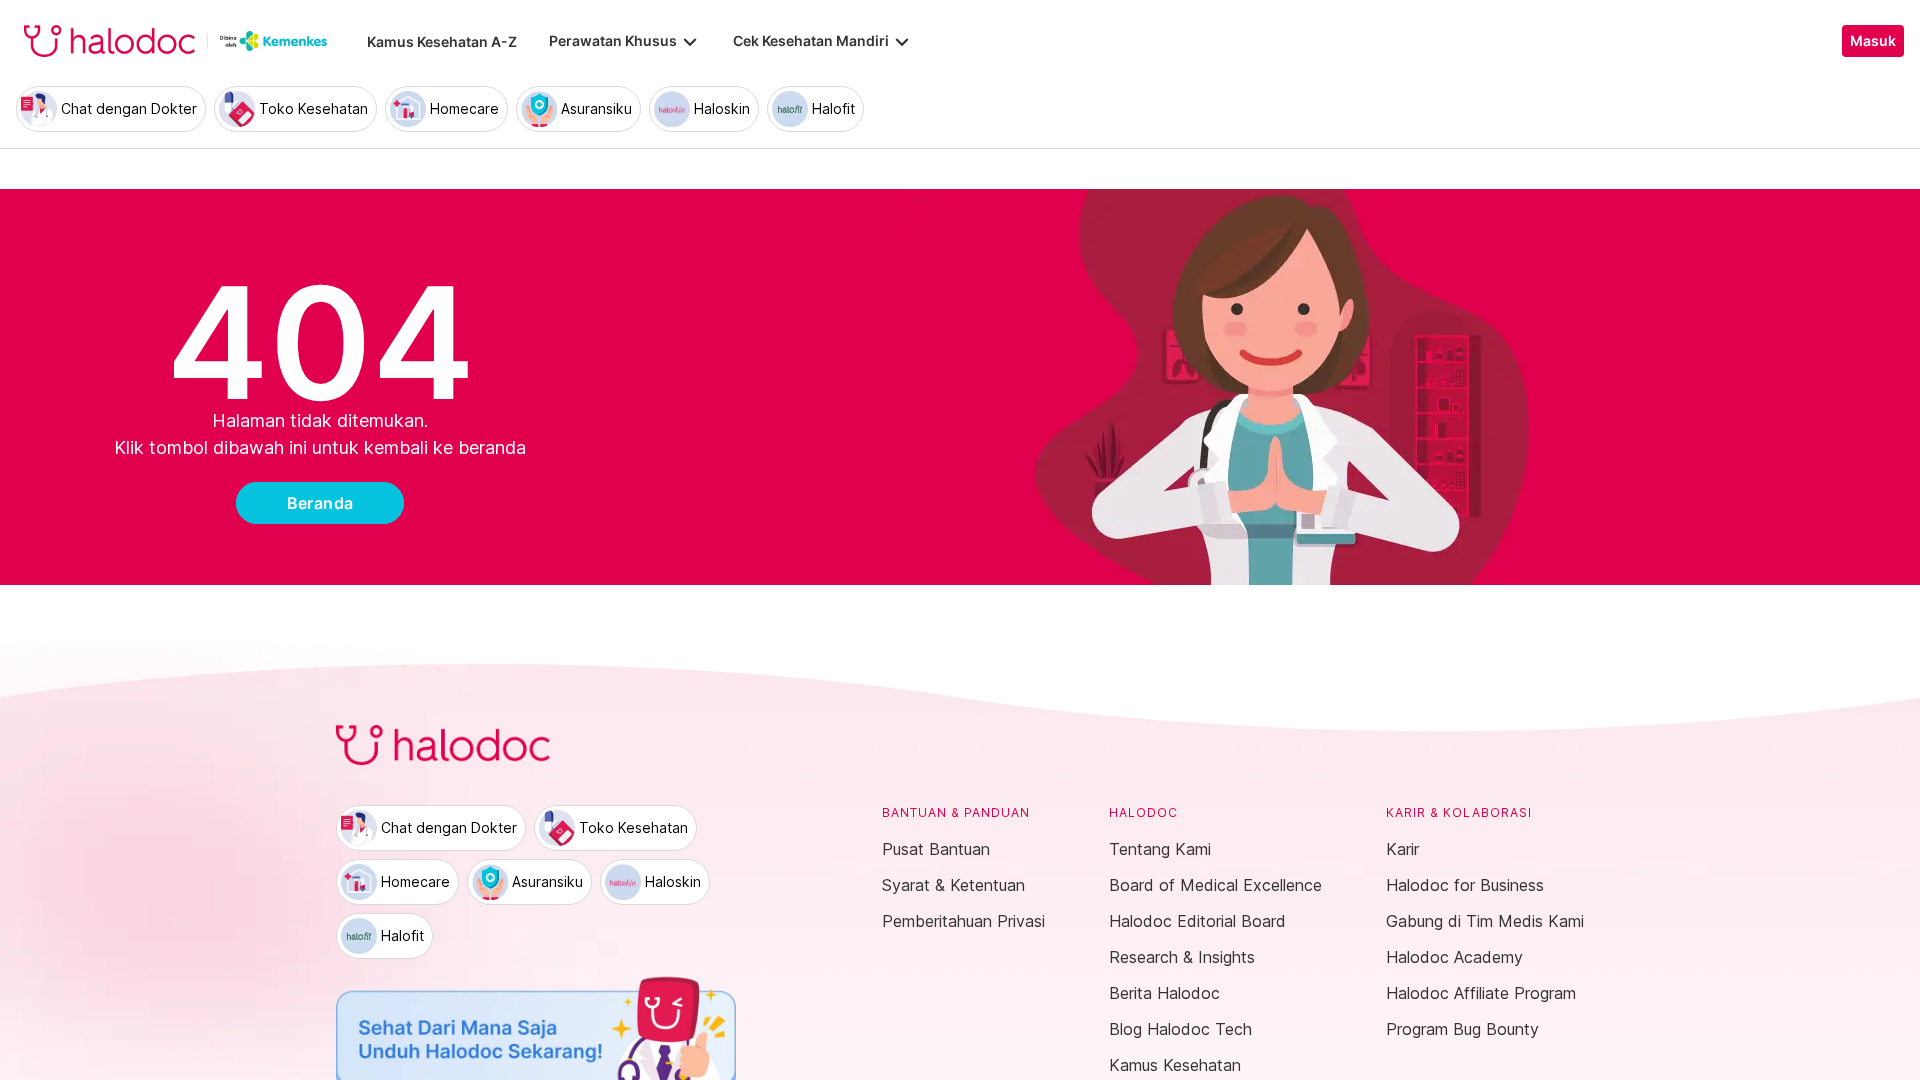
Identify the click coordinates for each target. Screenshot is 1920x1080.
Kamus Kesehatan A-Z (442, 41)
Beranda (320, 503)
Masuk (1873, 41)
